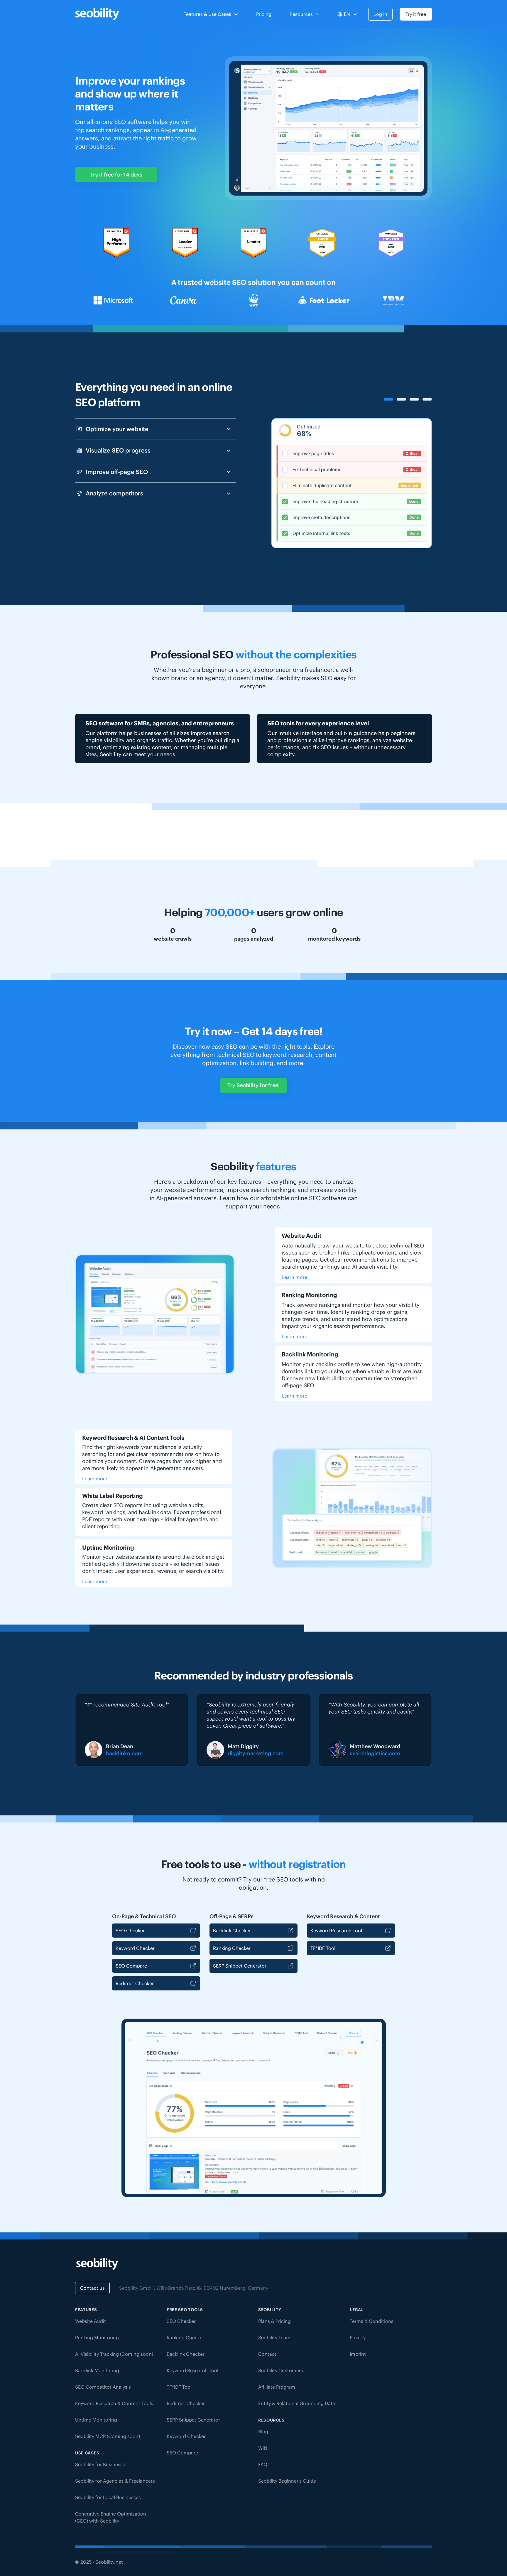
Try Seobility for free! (253, 1085)
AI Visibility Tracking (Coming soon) (114, 2354)
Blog (263, 2432)
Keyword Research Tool (336, 1931)
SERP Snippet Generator (240, 1966)
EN (347, 14)
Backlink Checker (232, 1931)
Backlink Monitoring (97, 2370)
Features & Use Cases (207, 14)
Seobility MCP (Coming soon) (108, 2436)
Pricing (264, 14)
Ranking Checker (232, 1948)
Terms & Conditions (372, 2321)
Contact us (92, 2288)
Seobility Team (274, 2338)
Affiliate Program (277, 2387)
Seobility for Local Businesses (108, 2497)
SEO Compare (131, 1966)
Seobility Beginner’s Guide (287, 2481)
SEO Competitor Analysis (103, 2387)
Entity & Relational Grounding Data (297, 2403)
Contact (267, 2354)
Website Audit (91, 2321)
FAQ (263, 2464)
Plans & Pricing (274, 2321)
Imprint (358, 2354)
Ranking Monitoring (97, 2338)
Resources (301, 14)
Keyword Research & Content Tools (114, 2403)
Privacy (358, 2338)
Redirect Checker (135, 1983)
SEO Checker (130, 1931)
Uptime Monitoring (96, 2420)
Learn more (294, 1277)
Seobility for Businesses (101, 2464)
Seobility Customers (281, 2370)
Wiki (263, 2448)
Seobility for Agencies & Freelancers (115, 2481)
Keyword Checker (135, 1948)
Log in (380, 14)
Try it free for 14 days (116, 175)
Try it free (416, 14)
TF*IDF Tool (323, 1948)
